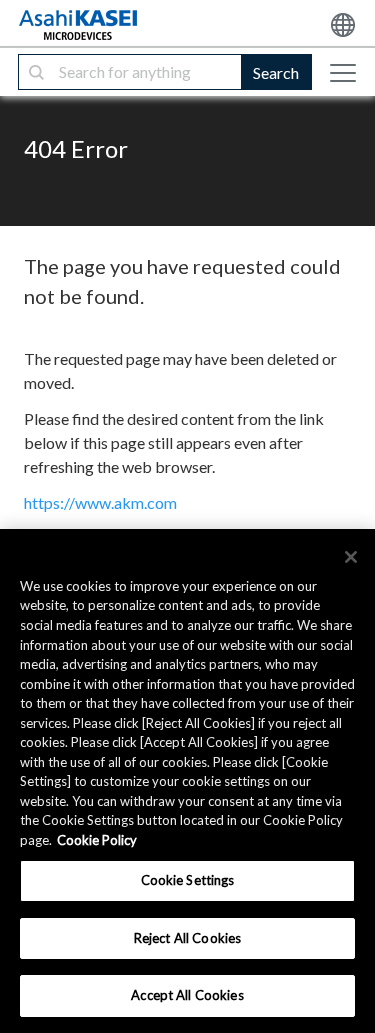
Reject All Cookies (187, 938)
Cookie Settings (188, 880)
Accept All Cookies (187, 995)
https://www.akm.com (100, 502)
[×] (351, 557)
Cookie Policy (97, 840)
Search (276, 72)
